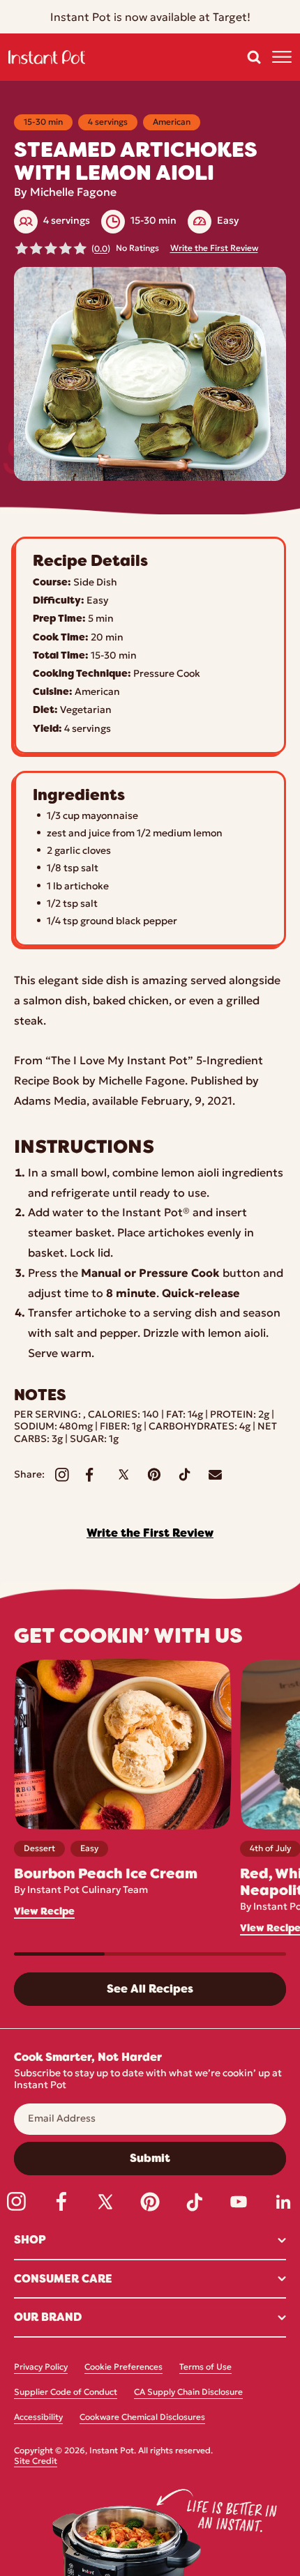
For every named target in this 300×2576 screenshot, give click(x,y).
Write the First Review (214, 249)
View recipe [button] (44, 1911)
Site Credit (36, 2462)
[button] (254, 57)
